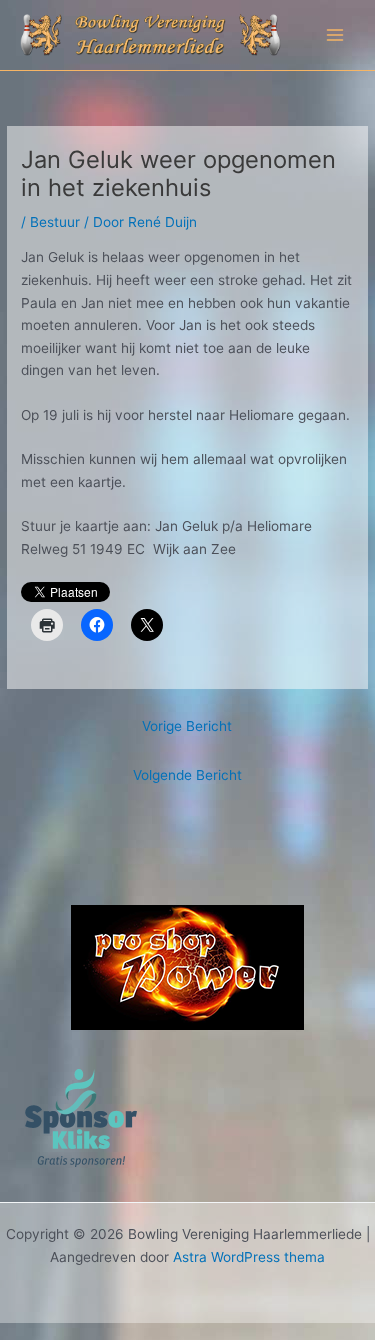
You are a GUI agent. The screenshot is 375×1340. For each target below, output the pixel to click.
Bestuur (55, 222)
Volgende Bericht (187, 775)
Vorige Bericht (187, 726)
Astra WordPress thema (249, 1257)
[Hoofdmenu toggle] (335, 35)
